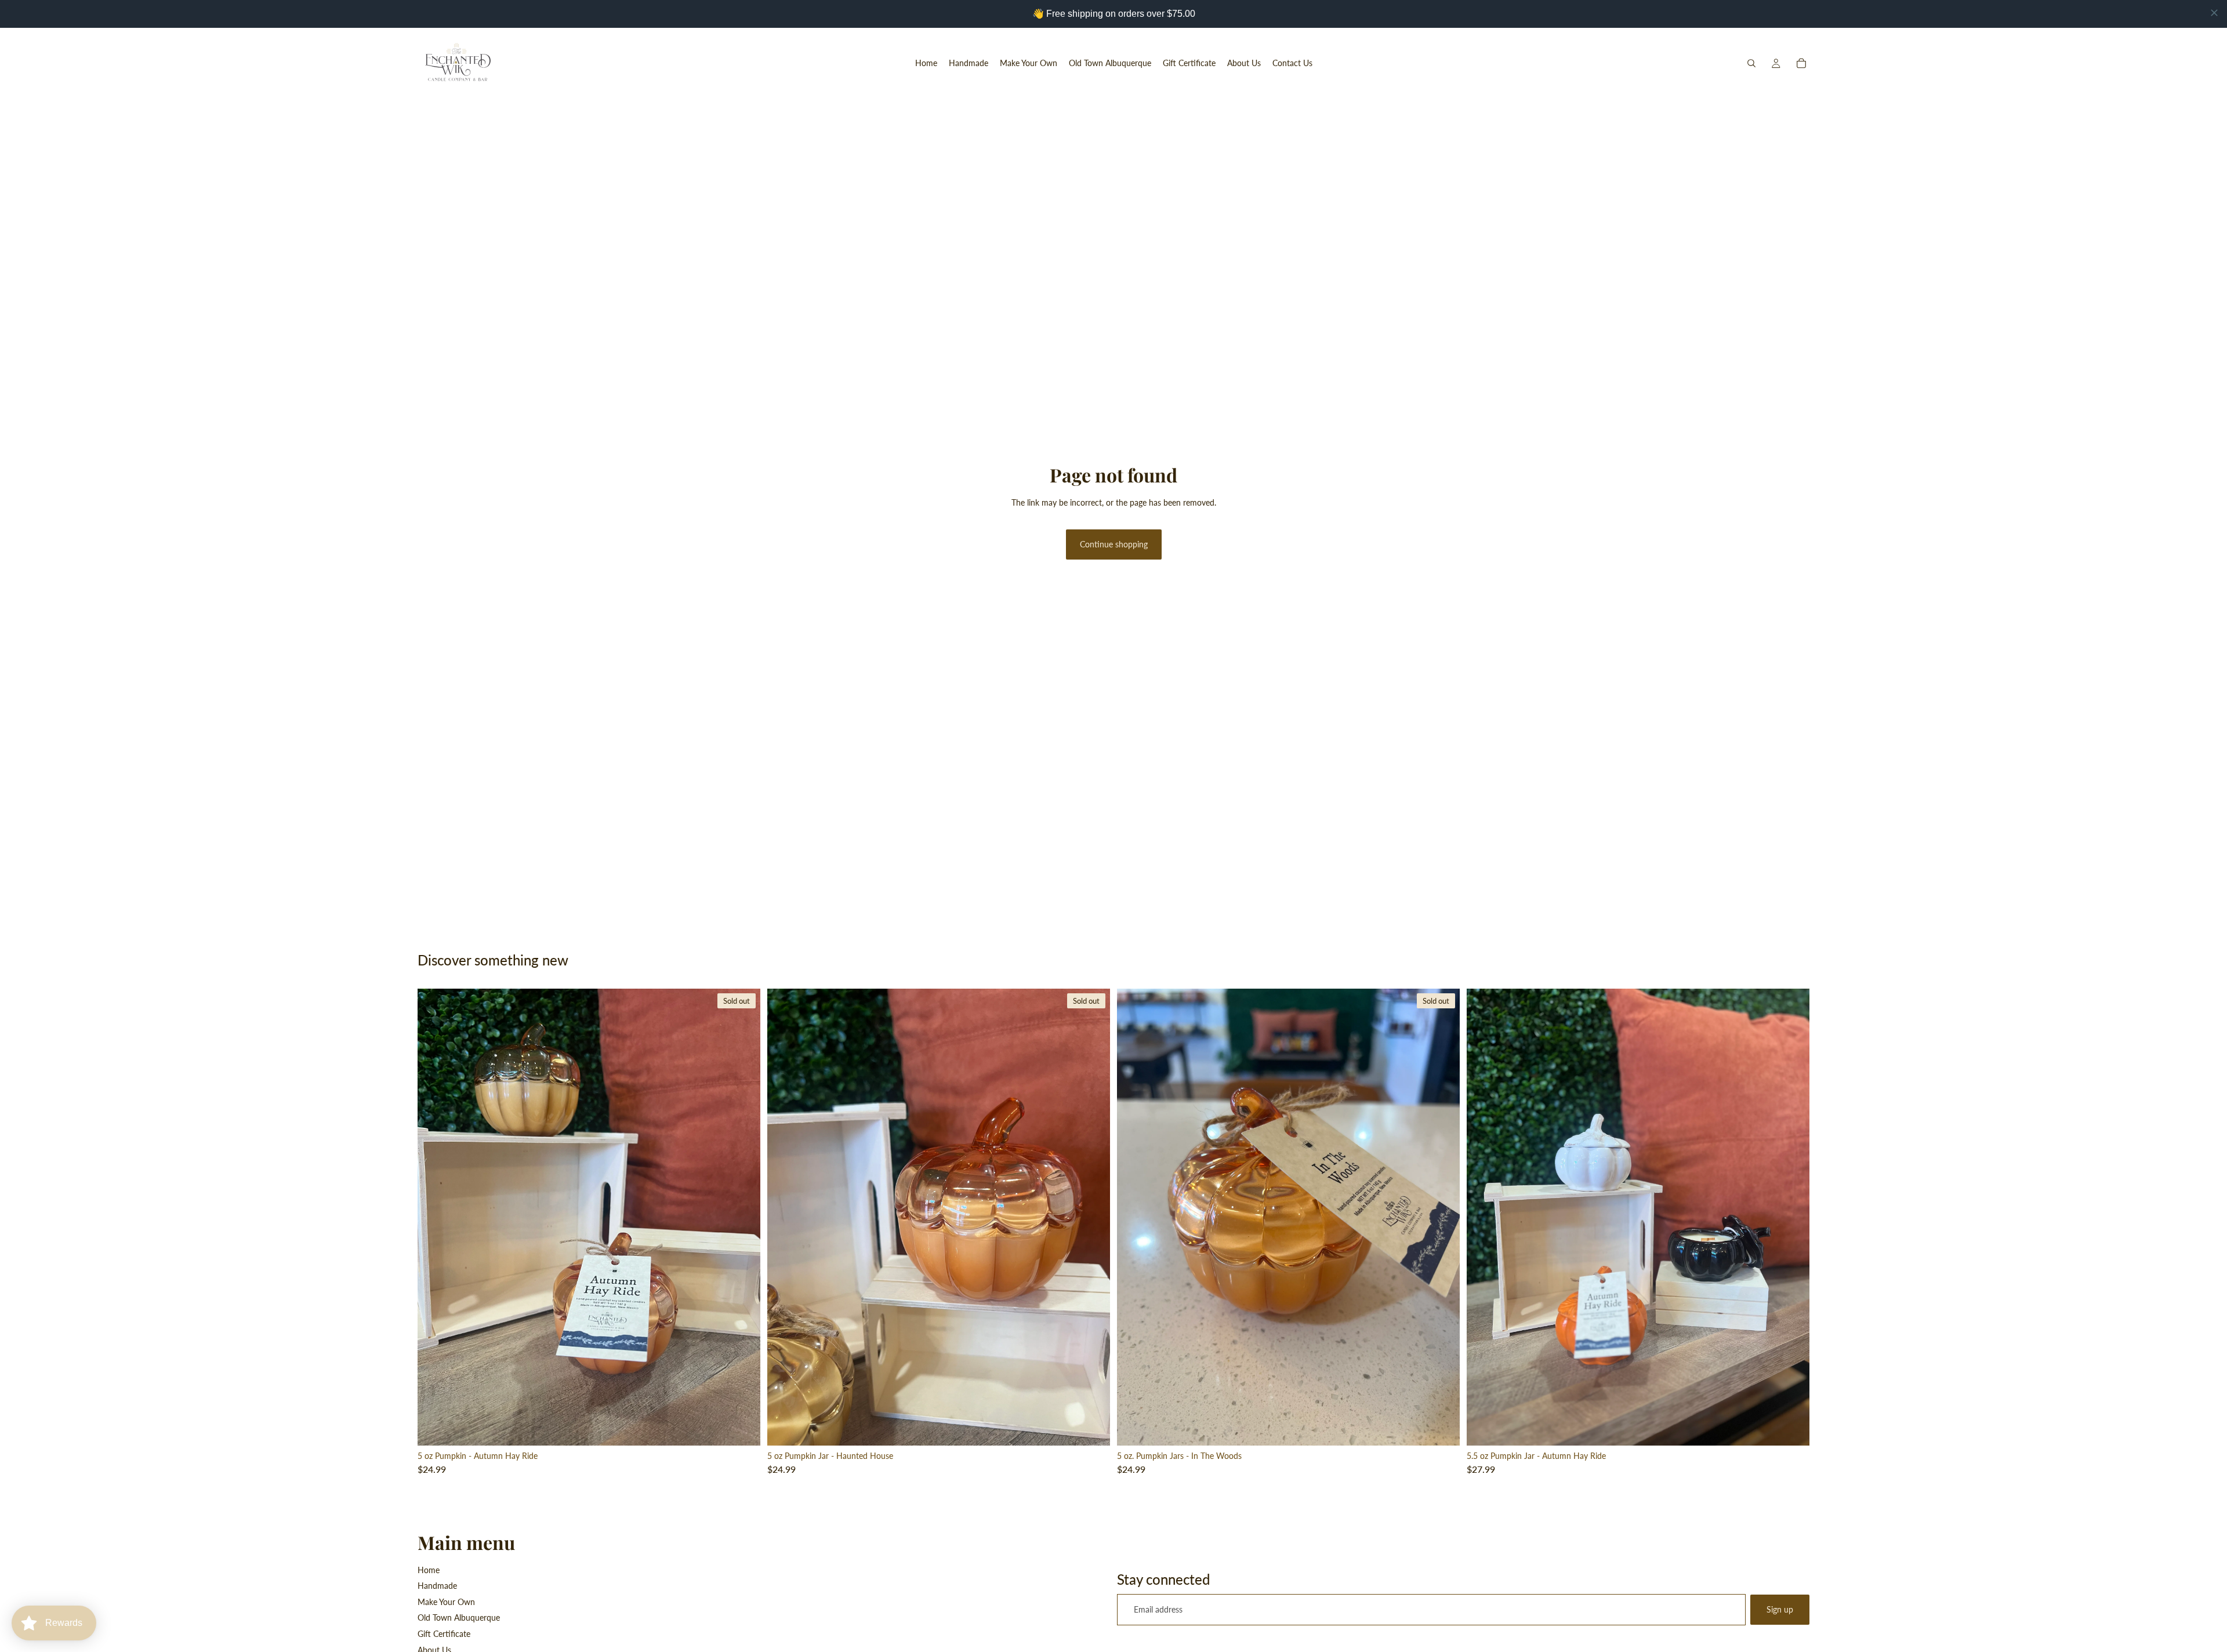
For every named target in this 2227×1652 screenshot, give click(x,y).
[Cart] (1801, 63)
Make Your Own (446, 1602)
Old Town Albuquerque (459, 1617)
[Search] (1751, 63)
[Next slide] (743, 1217)
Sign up (1780, 1609)
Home (429, 1570)
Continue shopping (1114, 544)
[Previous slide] (435, 1217)
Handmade (437, 1586)
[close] (2214, 13)
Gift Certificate (444, 1634)
